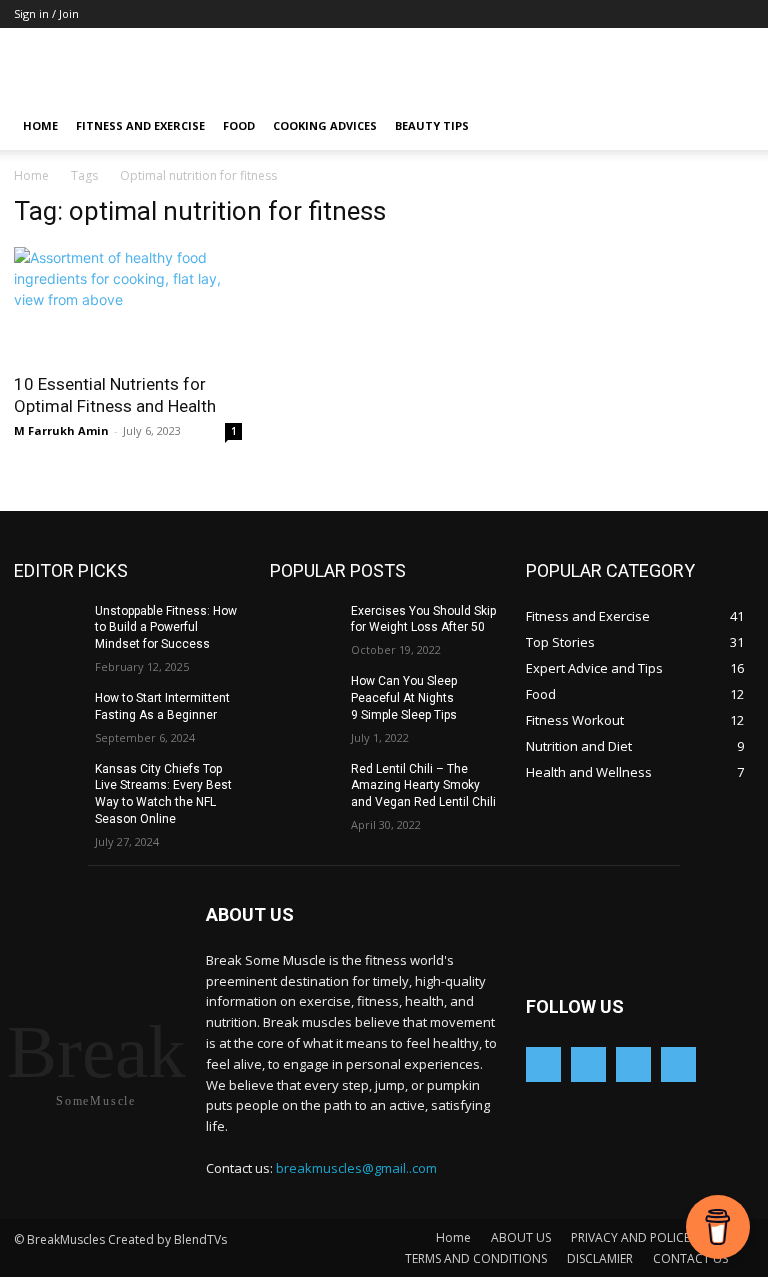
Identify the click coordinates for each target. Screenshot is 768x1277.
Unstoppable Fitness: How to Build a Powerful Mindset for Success (166, 628)
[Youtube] (678, 1064)
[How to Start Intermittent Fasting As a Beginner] (48, 714)
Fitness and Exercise (140, 125)
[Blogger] (543, 1064)
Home (40, 125)
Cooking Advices (325, 125)
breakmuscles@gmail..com (356, 1168)
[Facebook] (588, 1064)
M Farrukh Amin (61, 430)
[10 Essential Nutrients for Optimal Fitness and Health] (128, 303)
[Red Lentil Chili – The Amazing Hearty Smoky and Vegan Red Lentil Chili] (304, 785)
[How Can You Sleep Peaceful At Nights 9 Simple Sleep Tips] (304, 697)
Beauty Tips (432, 125)
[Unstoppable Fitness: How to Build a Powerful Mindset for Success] (48, 627)
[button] (730, 126)
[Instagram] (633, 1064)
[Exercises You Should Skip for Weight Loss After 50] (304, 627)
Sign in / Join (46, 13)
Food (239, 125)
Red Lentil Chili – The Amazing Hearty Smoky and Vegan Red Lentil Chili (423, 786)
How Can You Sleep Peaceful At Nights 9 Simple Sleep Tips (404, 698)
